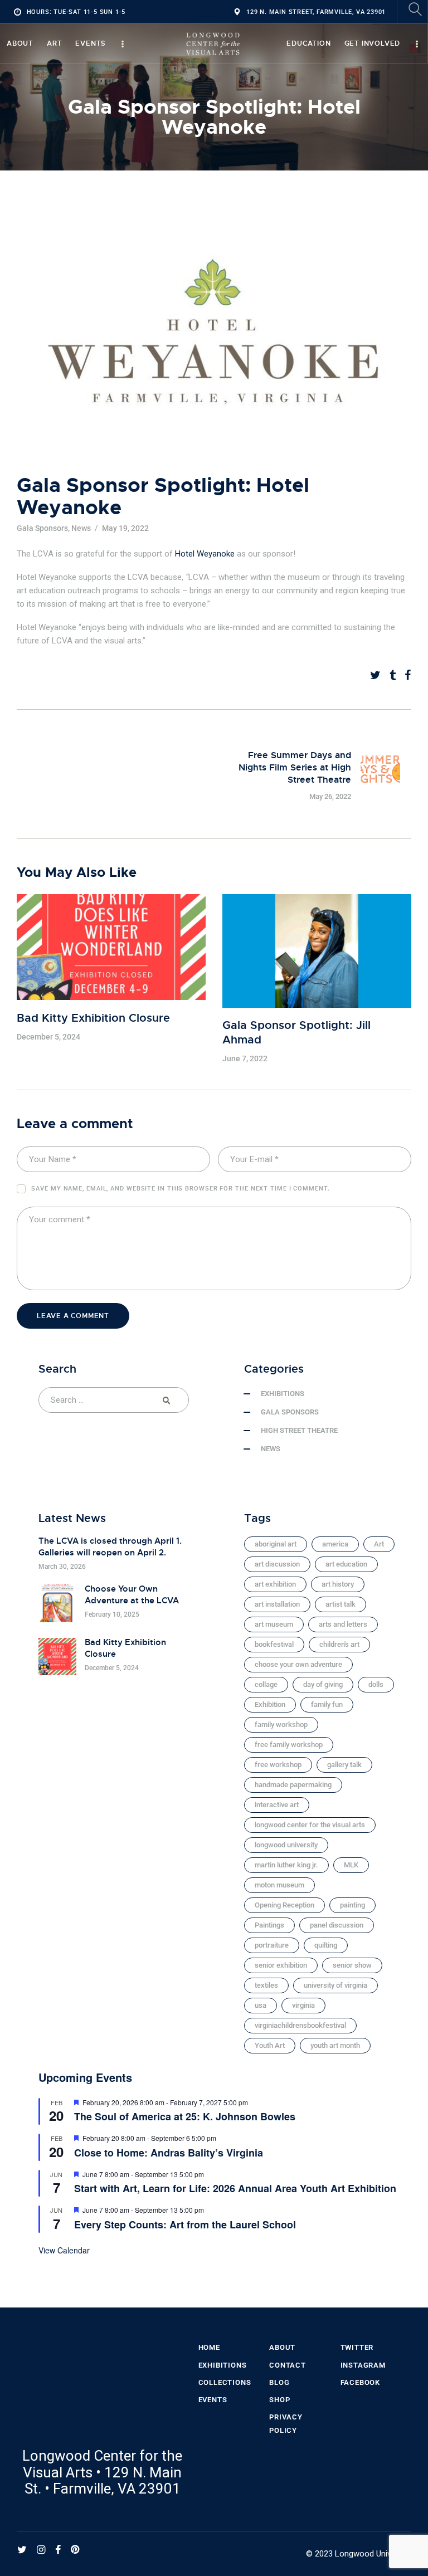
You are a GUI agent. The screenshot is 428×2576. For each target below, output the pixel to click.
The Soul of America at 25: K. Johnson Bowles (185, 2116)
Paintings (269, 1925)
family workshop (281, 1724)
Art (379, 1544)
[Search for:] (114, 1400)
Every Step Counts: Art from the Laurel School (185, 2224)
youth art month (335, 2045)
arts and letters (343, 1624)
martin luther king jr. (286, 1865)
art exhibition (275, 1584)
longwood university (286, 1845)
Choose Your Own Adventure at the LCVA (132, 1595)
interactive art (277, 1805)
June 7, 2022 (245, 1058)
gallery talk (344, 1765)
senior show (352, 1965)
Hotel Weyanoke (205, 554)
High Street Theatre (299, 1430)
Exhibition (270, 1704)
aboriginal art (276, 1544)
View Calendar (64, 2250)
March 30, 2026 (62, 1567)
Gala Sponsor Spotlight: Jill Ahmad (296, 1033)
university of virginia (335, 1985)
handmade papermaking (293, 1785)
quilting (326, 1945)
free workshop (278, 1765)
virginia (303, 2005)
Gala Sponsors (42, 528)
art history (338, 1584)
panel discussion (337, 1925)
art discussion (277, 1564)
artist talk (341, 1604)
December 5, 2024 (48, 1037)
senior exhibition (281, 1965)
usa (261, 2005)
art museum (274, 1624)
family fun (327, 1704)
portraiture (272, 1945)
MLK (351, 1865)
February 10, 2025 (112, 1614)
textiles (266, 1985)
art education (346, 1564)
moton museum (279, 1885)
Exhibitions (283, 1394)
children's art (339, 1644)
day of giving (323, 1684)
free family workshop (289, 1745)
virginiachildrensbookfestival (300, 2025)
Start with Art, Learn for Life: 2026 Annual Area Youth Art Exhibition (235, 2188)
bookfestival (274, 1644)
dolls (376, 1684)
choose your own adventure (298, 1664)
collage (266, 1684)
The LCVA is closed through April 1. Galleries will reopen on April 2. (110, 1547)
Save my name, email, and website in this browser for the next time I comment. (180, 1189)
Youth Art (270, 2045)
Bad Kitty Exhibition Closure (93, 1018)
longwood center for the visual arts (310, 1825)
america (335, 1544)
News (81, 528)
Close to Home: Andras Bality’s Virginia (169, 2153)
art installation (277, 1604)
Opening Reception (284, 1905)
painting (352, 1905)
